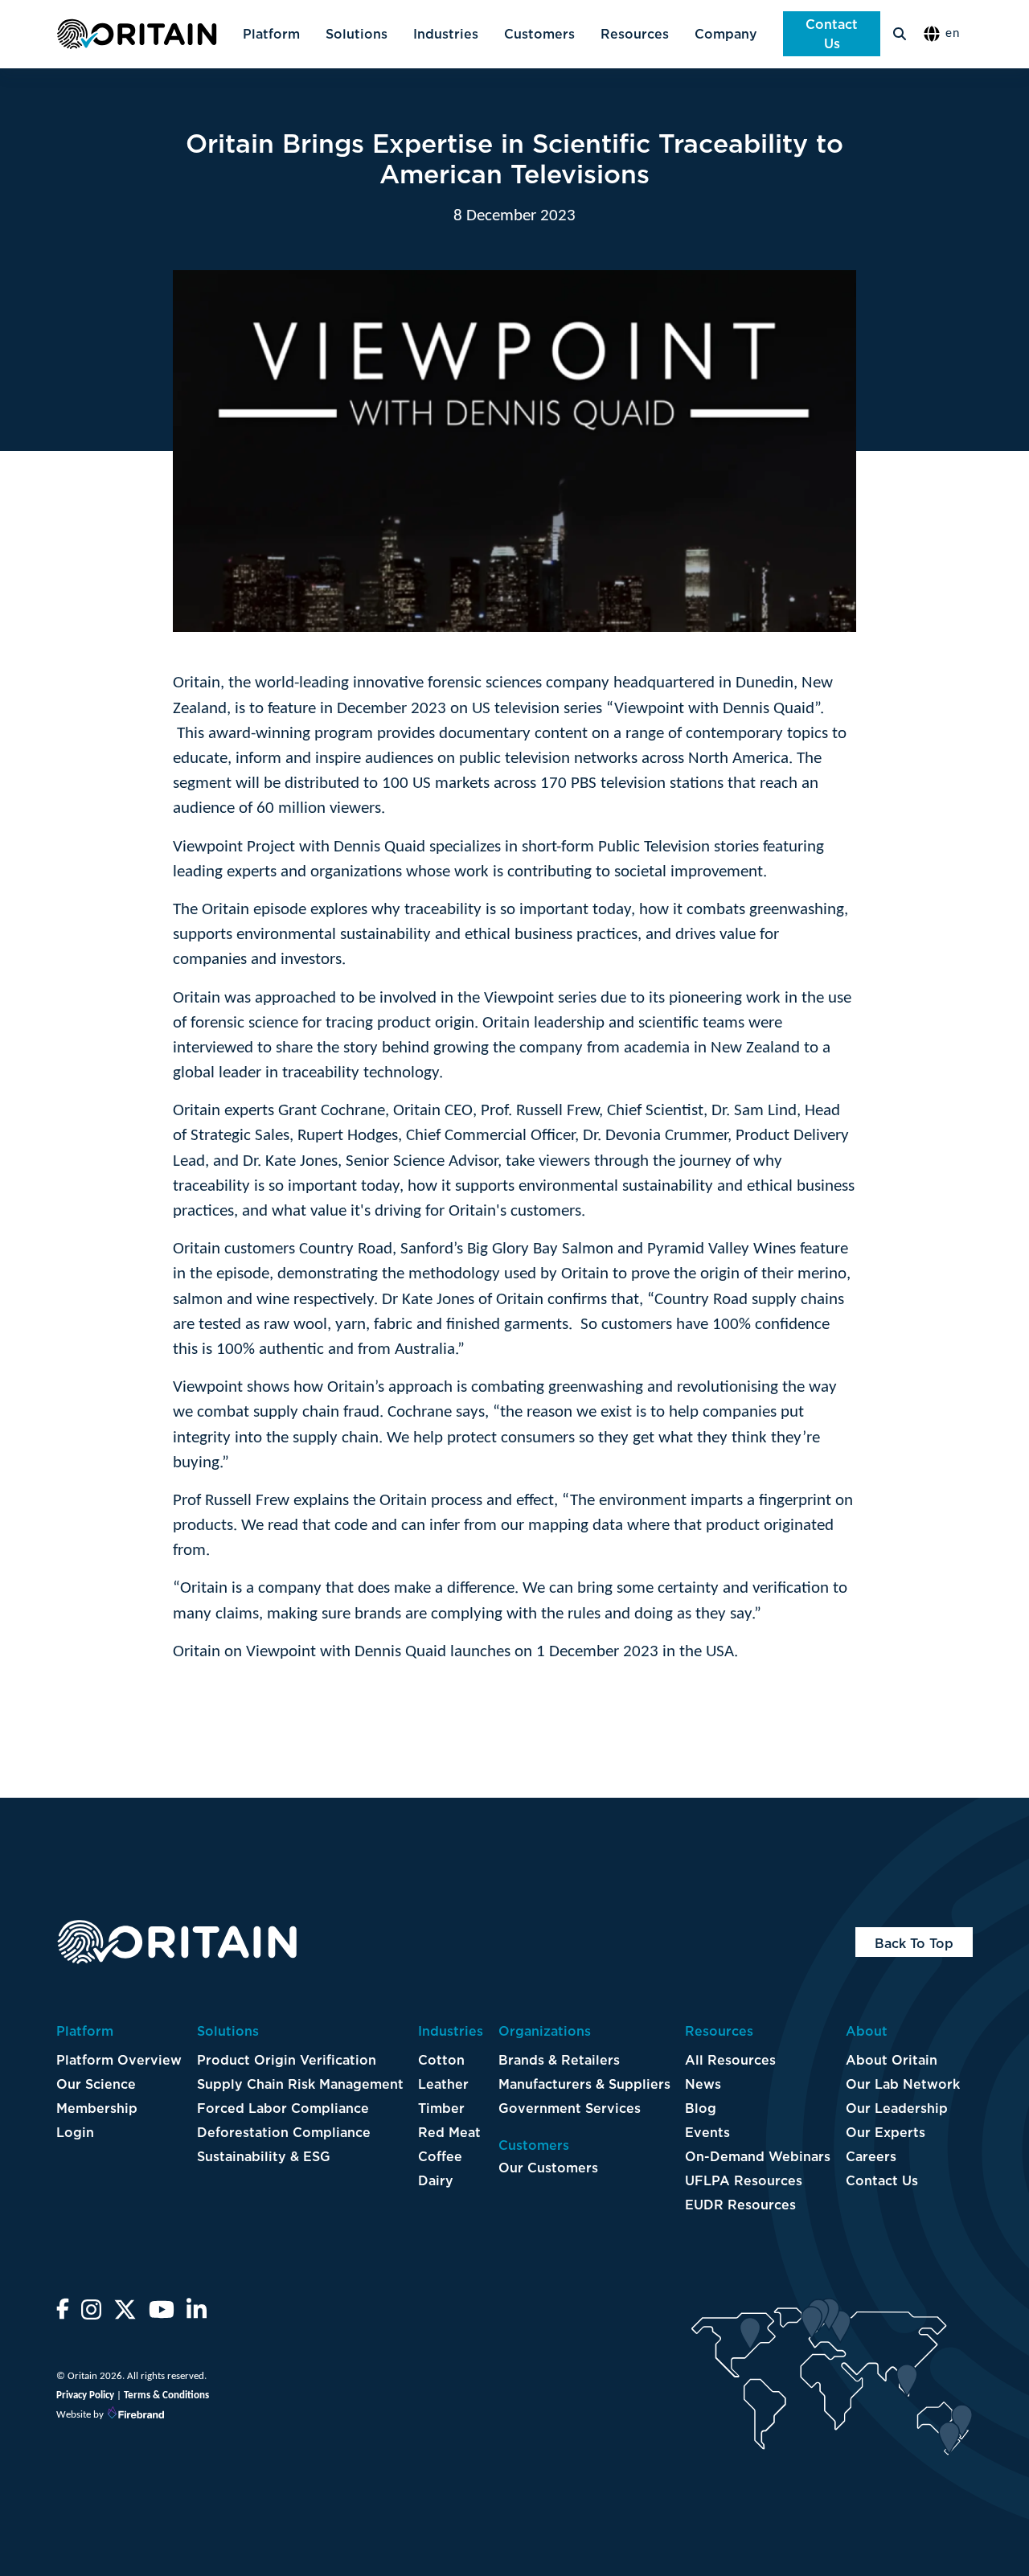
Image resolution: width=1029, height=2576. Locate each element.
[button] (946, 34)
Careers (871, 2156)
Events (707, 2132)
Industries (446, 34)
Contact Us (832, 34)
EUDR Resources (740, 2205)
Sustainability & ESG (264, 2156)
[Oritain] (137, 34)
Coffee (440, 2156)
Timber (441, 2108)
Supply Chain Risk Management (300, 2084)
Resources (635, 34)
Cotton (441, 2060)
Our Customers (548, 2168)
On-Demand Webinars (758, 2156)
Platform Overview (119, 2060)
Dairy (436, 2180)
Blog (701, 2108)
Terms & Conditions (166, 2396)
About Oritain (892, 2060)
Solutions (357, 34)
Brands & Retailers (559, 2060)
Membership (97, 2108)
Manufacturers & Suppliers (584, 2084)
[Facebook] (63, 2315)
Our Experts (886, 2132)
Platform (271, 34)
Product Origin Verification (287, 2060)
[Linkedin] (197, 2315)
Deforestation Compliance (284, 2132)
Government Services (570, 2108)
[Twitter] (125, 2315)
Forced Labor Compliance (283, 2108)
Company (726, 34)
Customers (539, 34)
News (703, 2084)
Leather (443, 2084)
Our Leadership (897, 2108)
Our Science (96, 2084)
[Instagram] (91, 2315)
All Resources (730, 2060)
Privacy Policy (85, 2396)
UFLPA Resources (744, 2180)
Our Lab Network (903, 2084)
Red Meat (449, 2132)
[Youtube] (162, 2315)
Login (75, 2132)
